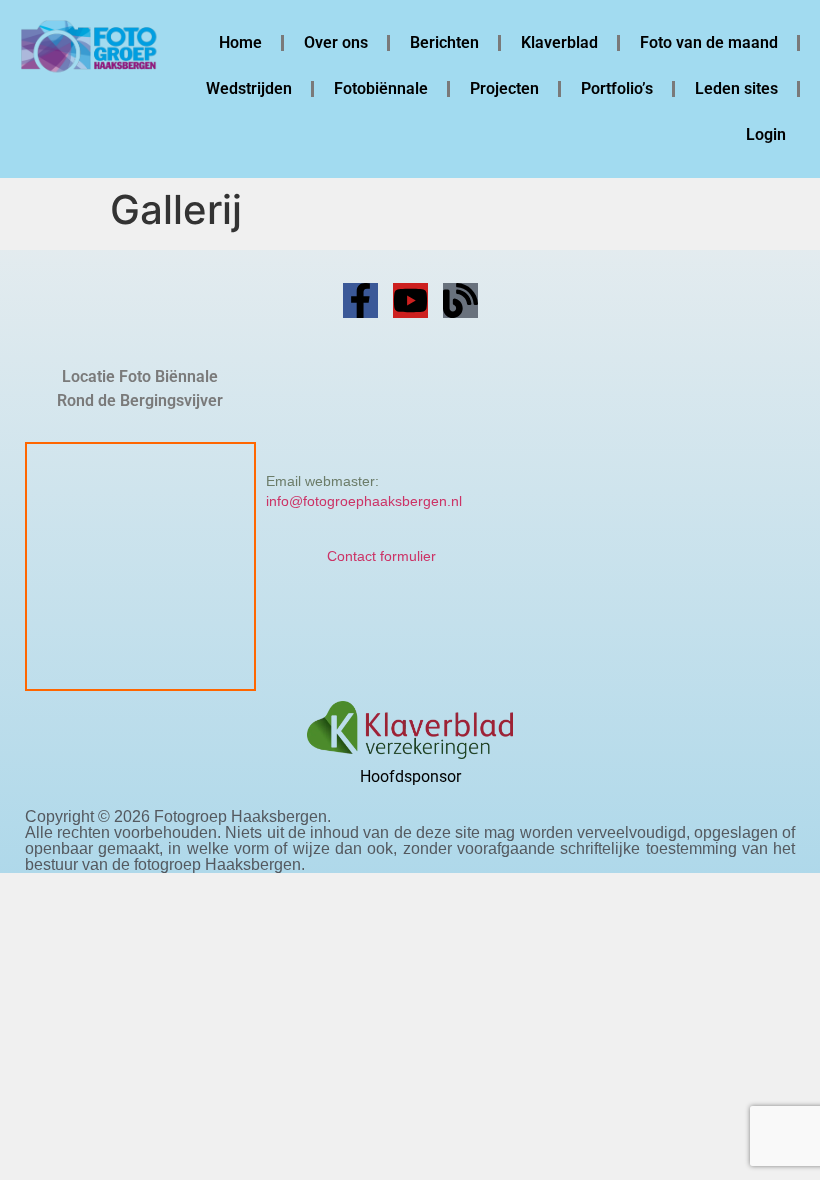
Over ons (336, 42)
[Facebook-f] (360, 300)
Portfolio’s (617, 88)
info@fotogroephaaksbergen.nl (364, 501)
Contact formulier (381, 556)
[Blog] (460, 300)
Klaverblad (559, 42)
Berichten (444, 42)
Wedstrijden (249, 88)
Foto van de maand (709, 42)
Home (240, 42)
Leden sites (736, 88)
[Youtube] (410, 300)
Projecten (504, 88)
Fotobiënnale (381, 88)
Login (766, 134)
